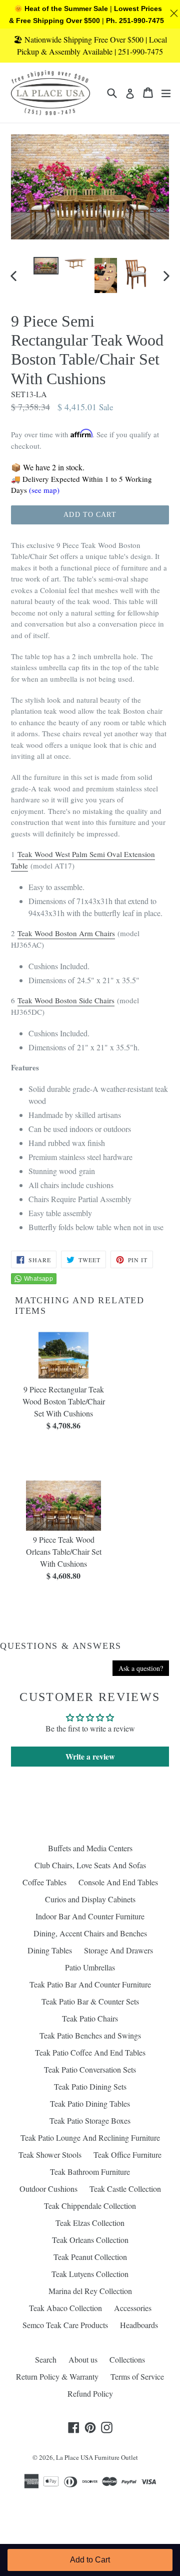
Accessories (133, 2308)
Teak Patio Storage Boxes (90, 2120)
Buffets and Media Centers (90, 1848)
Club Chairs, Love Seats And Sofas (90, 1865)
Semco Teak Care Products (65, 2325)
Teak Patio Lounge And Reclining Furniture (90, 2137)
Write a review (90, 1756)
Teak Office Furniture (127, 2155)
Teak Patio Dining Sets (90, 2086)
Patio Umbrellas (90, 1967)
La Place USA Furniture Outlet (97, 2457)
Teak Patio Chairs (90, 2018)
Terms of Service (137, 2376)
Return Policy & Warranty (57, 2376)
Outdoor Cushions (48, 2189)
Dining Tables (50, 1950)
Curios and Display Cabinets (90, 1899)
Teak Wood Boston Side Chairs (66, 1000)
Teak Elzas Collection (90, 2223)
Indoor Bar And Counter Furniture (90, 1916)
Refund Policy (90, 2393)
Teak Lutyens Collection (90, 2274)
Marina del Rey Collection (90, 2291)
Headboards (139, 2325)
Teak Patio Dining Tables (90, 2103)
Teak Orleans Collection (90, 2240)
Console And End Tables (118, 1882)
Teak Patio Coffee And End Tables (90, 2052)
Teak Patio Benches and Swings (90, 2035)
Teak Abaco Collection (65, 2308)
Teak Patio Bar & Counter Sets (90, 2001)
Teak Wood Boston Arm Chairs (66, 933)
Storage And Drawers (118, 1950)
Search (46, 2359)
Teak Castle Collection (125, 2189)
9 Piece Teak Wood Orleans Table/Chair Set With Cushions (64, 1551)
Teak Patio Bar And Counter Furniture (90, 1984)
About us (83, 2359)
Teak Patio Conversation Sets (90, 2069)
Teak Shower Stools (50, 2155)
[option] (46, 266)
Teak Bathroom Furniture (90, 2172)
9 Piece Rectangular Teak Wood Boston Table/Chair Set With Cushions (64, 1401)
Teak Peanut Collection (90, 2257)
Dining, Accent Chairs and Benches (90, 1933)
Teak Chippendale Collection (90, 2206)
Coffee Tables (44, 1882)
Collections (127, 2359)
